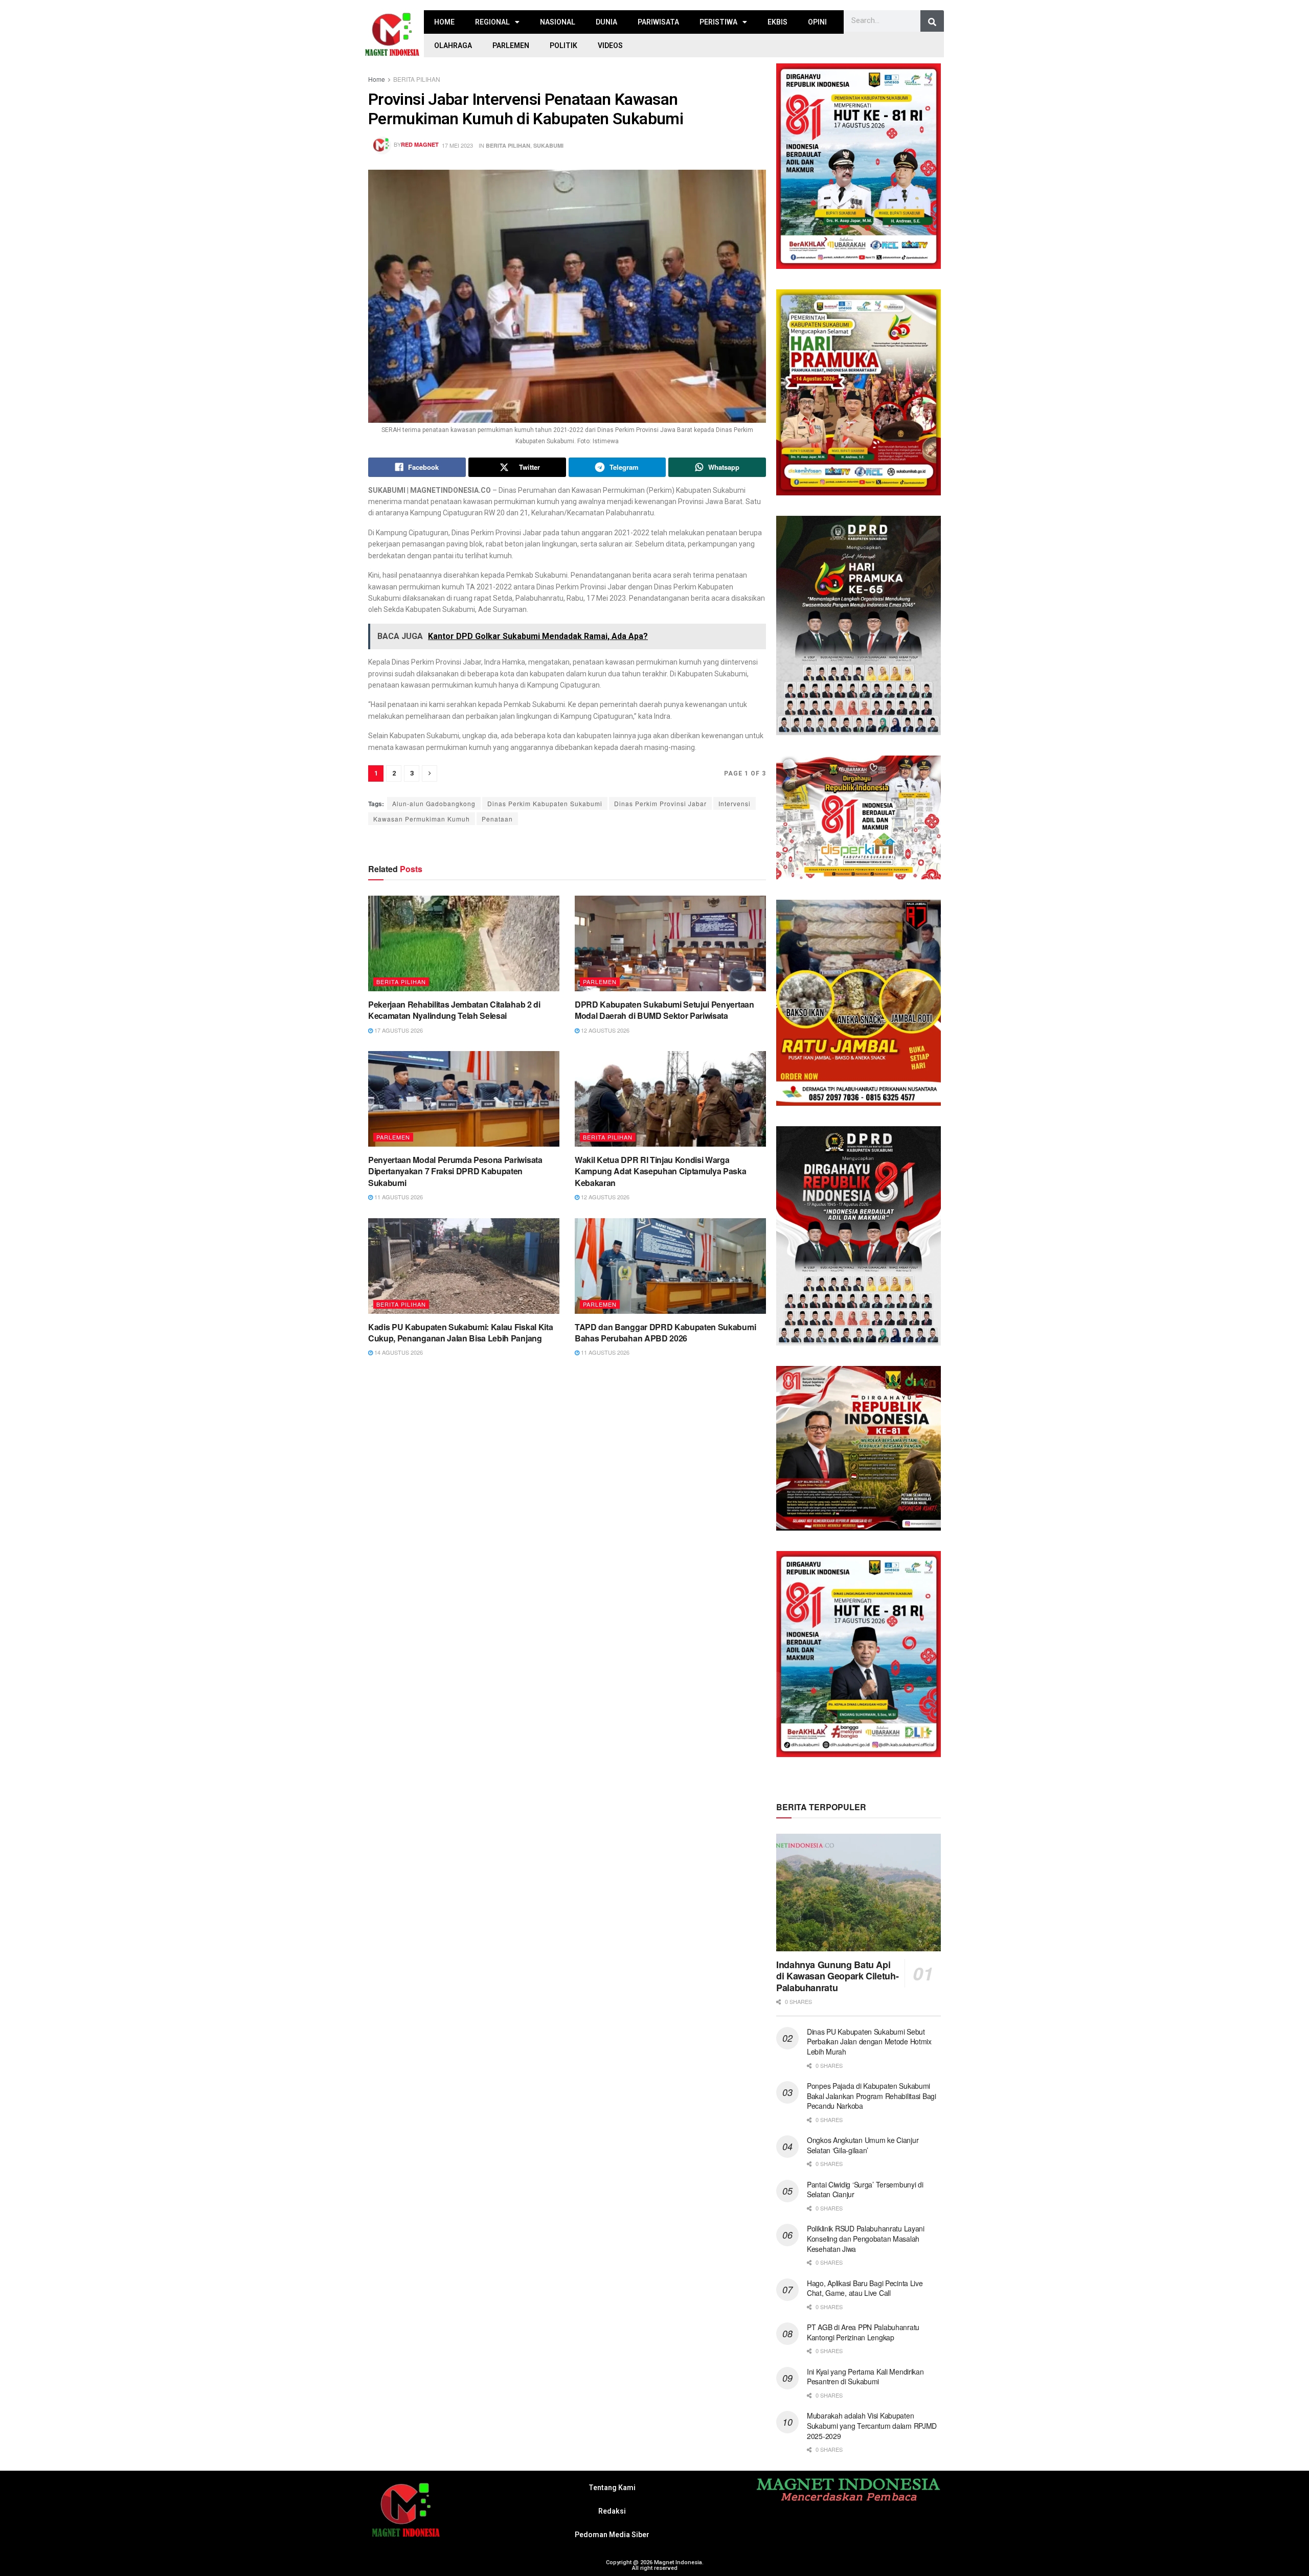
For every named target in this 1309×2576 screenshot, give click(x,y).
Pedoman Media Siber (612, 2535)
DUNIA (606, 22)
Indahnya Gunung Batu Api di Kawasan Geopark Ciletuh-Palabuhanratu (837, 1976)
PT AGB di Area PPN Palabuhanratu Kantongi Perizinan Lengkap (863, 2332)
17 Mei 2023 (457, 145)
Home (377, 79)
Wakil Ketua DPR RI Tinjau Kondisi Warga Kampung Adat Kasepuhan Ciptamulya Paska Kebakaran (661, 1171)
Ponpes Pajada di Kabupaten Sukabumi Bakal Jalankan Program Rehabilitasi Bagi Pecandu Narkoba (872, 2096)
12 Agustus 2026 (604, 1030)
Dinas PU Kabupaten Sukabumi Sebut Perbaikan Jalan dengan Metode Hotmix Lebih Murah (869, 2042)
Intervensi (735, 803)
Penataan (497, 819)
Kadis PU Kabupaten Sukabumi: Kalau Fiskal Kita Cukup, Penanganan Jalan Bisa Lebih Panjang (460, 1332)
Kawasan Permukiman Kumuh (422, 819)
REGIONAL (492, 22)
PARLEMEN (511, 45)
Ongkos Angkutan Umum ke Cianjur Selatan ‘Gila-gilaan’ (863, 2145)
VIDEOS (610, 45)
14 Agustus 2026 (398, 1352)
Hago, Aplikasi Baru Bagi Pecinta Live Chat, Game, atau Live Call (865, 2288)
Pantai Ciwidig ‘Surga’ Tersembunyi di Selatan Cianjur (865, 2190)
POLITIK (563, 45)
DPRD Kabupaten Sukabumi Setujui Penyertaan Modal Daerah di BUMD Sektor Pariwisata (664, 1010)
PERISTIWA (718, 22)
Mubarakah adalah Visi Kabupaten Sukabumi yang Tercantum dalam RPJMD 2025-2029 (872, 2425)
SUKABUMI (548, 145)
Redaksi (612, 2511)
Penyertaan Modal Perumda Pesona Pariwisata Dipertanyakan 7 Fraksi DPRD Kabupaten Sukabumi (455, 1171)
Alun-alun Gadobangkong (434, 803)
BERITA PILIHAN (417, 79)
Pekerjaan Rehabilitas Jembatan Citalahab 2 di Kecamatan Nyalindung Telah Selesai (454, 1010)
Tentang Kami (612, 2488)
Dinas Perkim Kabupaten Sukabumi (545, 803)
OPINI (817, 22)
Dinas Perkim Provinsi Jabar (660, 803)
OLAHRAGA (453, 45)
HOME (444, 22)
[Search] (932, 22)
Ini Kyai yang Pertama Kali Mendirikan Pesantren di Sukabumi (865, 2377)
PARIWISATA (658, 22)
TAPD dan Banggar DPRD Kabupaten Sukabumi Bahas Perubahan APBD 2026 (665, 1332)
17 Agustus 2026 (398, 1030)
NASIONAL (558, 22)
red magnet (420, 144)
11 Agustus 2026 (398, 1197)
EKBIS (777, 22)
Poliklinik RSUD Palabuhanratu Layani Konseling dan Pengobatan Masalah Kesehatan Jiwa (866, 2238)
